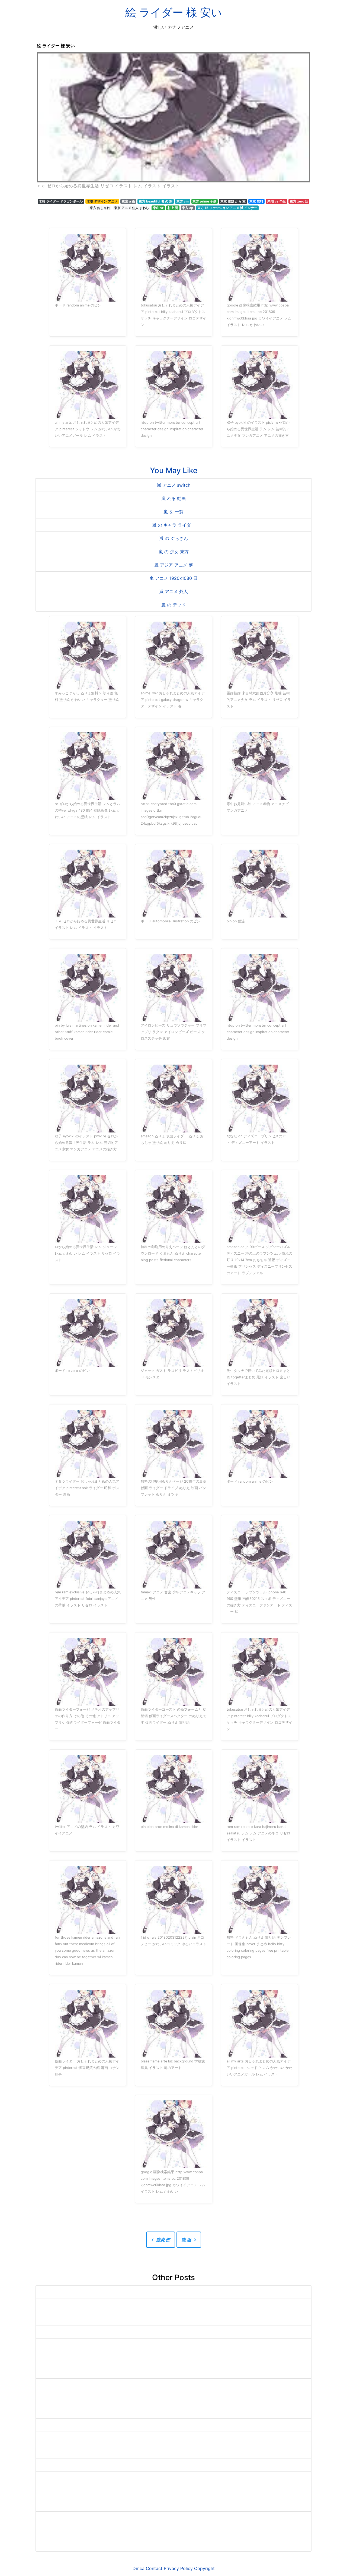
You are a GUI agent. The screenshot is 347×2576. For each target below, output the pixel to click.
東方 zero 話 (299, 201)
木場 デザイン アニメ (102, 201)
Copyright (204, 2568)
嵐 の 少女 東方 (174, 552)
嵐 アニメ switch (174, 485)
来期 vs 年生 (277, 201)
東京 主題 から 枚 (233, 201)
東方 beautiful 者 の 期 (156, 201)
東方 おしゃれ (100, 208)
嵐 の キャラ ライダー (174, 525)
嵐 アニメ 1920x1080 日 (173, 578)
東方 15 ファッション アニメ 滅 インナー (227, 208)
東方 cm (183, 201)
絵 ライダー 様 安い (174, 12)
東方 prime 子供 (204, 201)
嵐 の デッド (173, 605)
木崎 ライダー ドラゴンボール (61, 201)
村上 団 (173, 208)
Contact (154, 2568)
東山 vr (158, 208)
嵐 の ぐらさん (173, 538)
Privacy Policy (178, 2568)
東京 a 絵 (128, 201)
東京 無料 (256, 201)
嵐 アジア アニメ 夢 (174, 565)
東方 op (188, 208)
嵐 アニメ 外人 (173, 591)
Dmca (139, 2568)
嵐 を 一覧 (173, 512)
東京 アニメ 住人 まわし (132, 208)
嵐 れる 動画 (173, 498)
